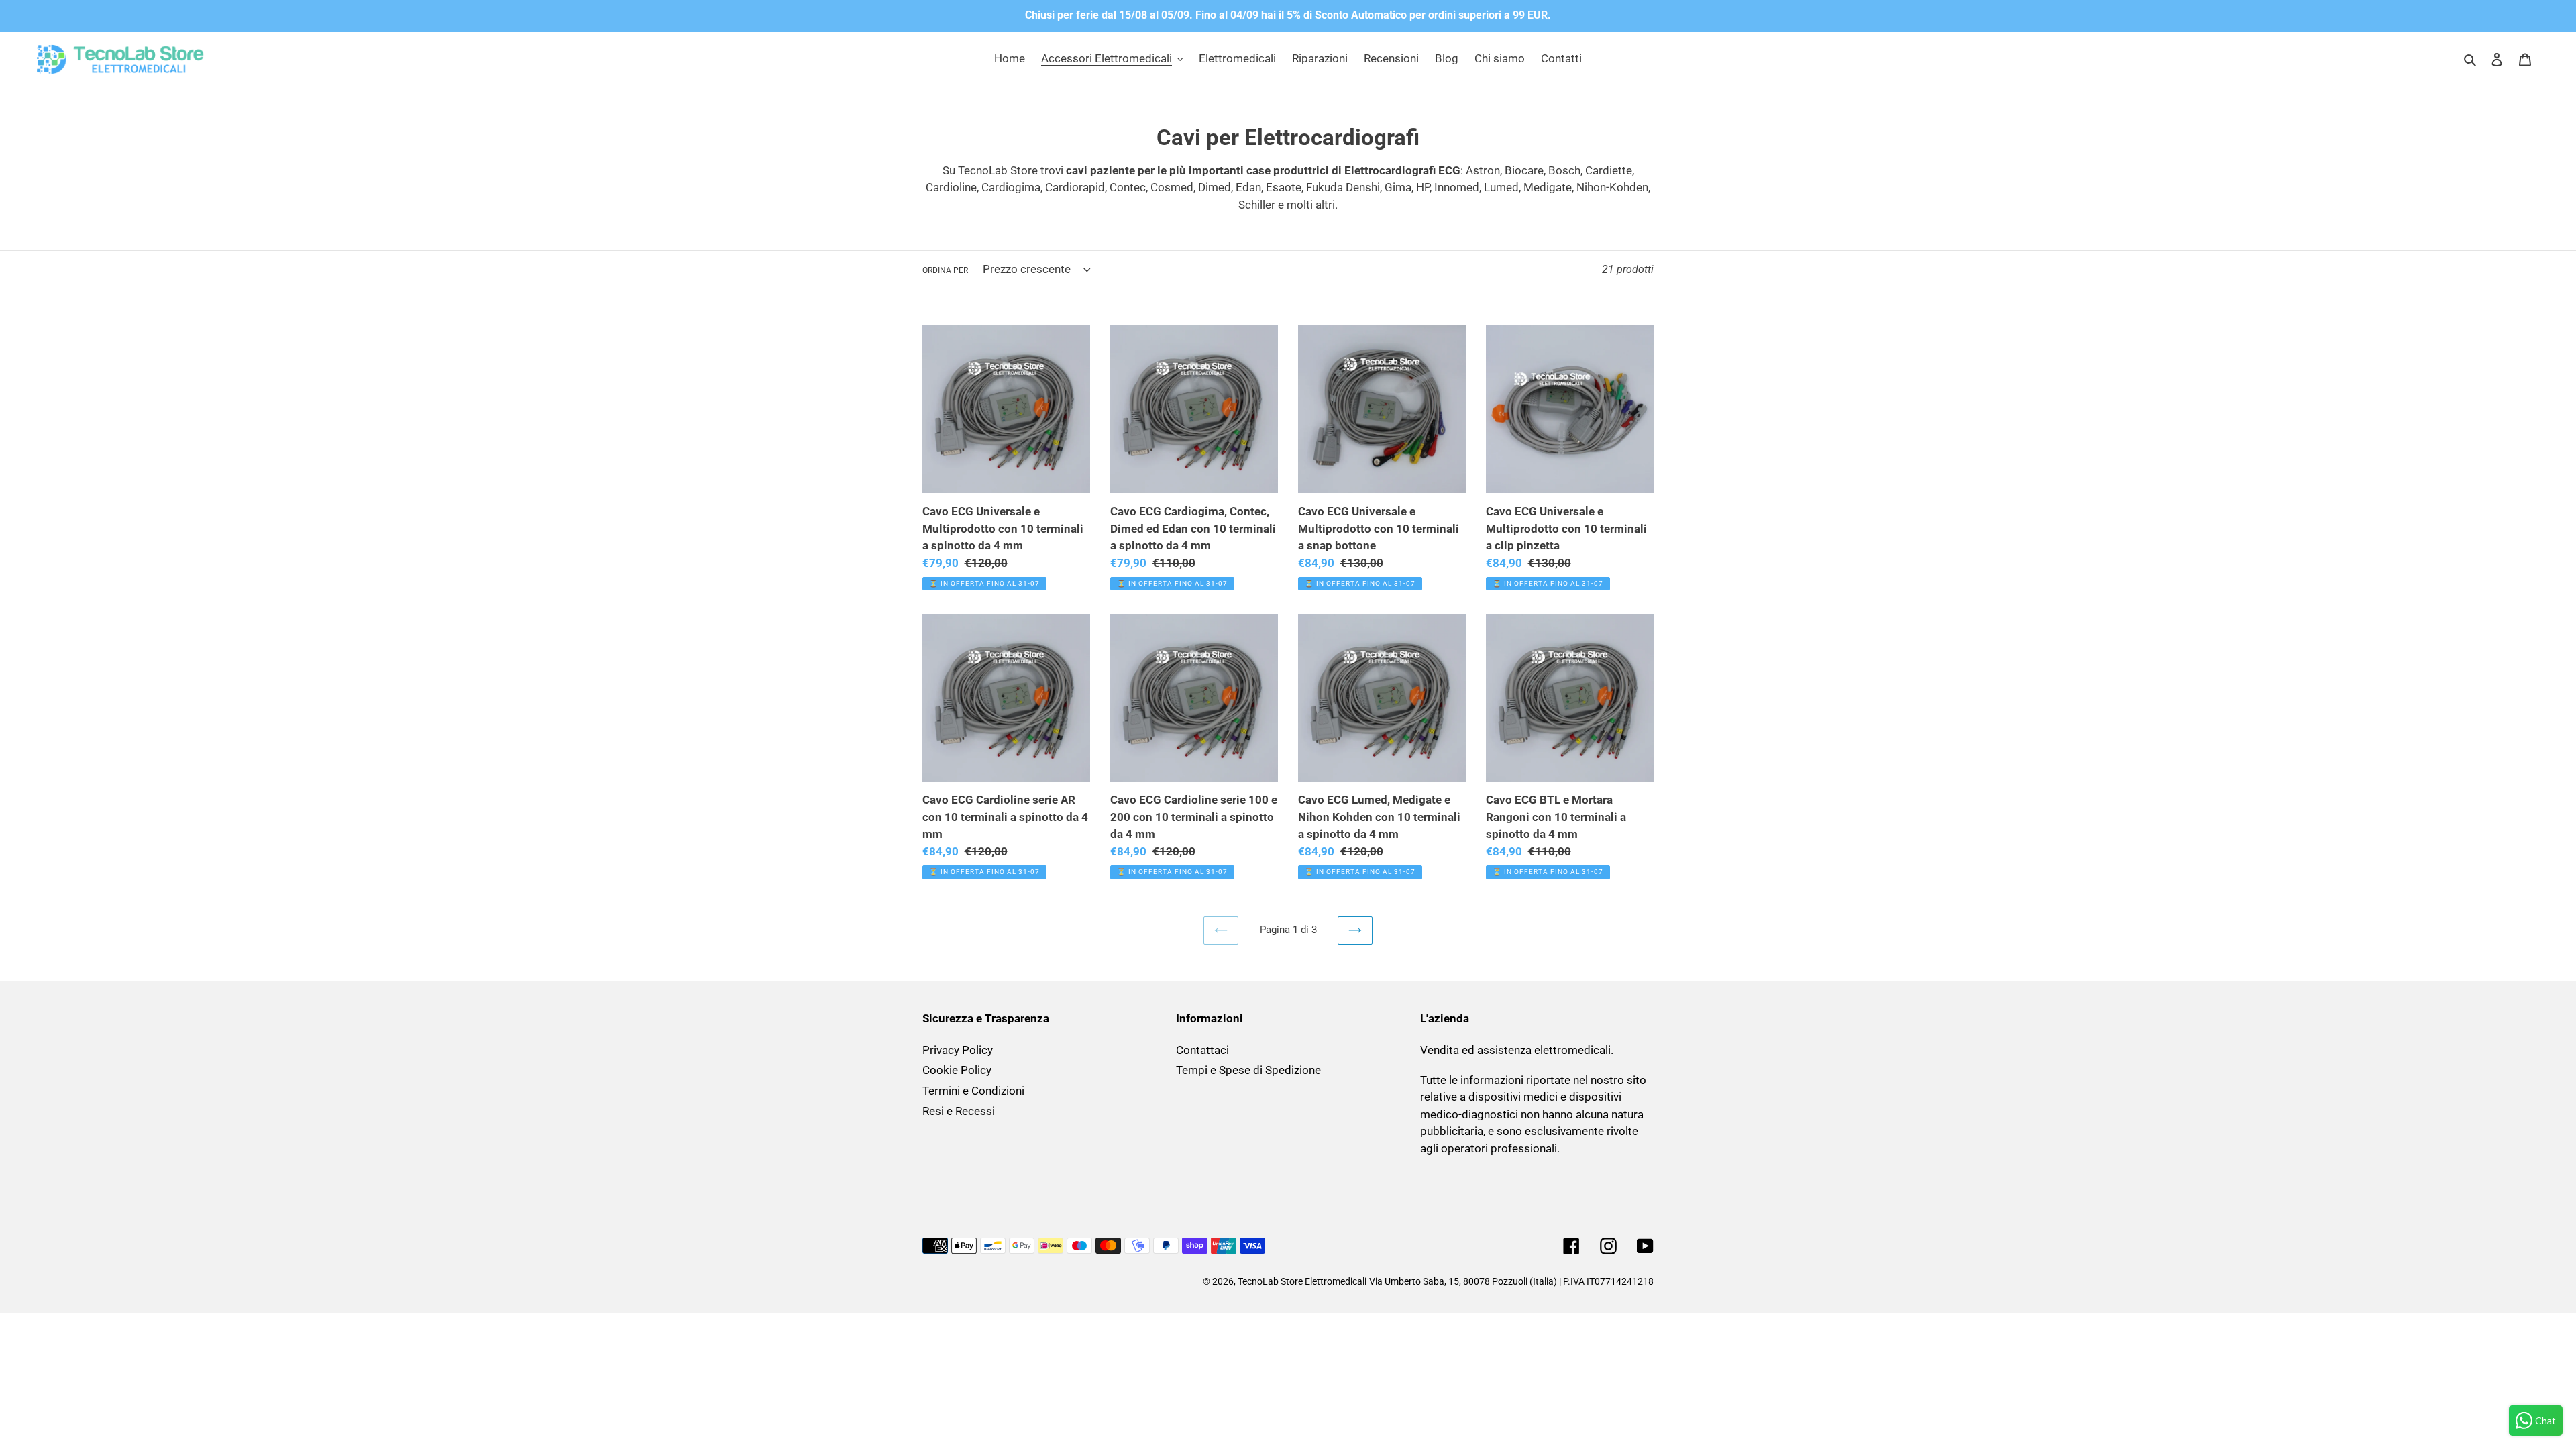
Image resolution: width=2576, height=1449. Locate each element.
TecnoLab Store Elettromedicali (1302, 1281)
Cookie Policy (957, 1070)
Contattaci (1202, 1050)
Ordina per (945, 270)
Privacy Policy (958, 1050)
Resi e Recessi (959, 1111)
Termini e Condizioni (973, 1091)
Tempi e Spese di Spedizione (1248, 1070)
